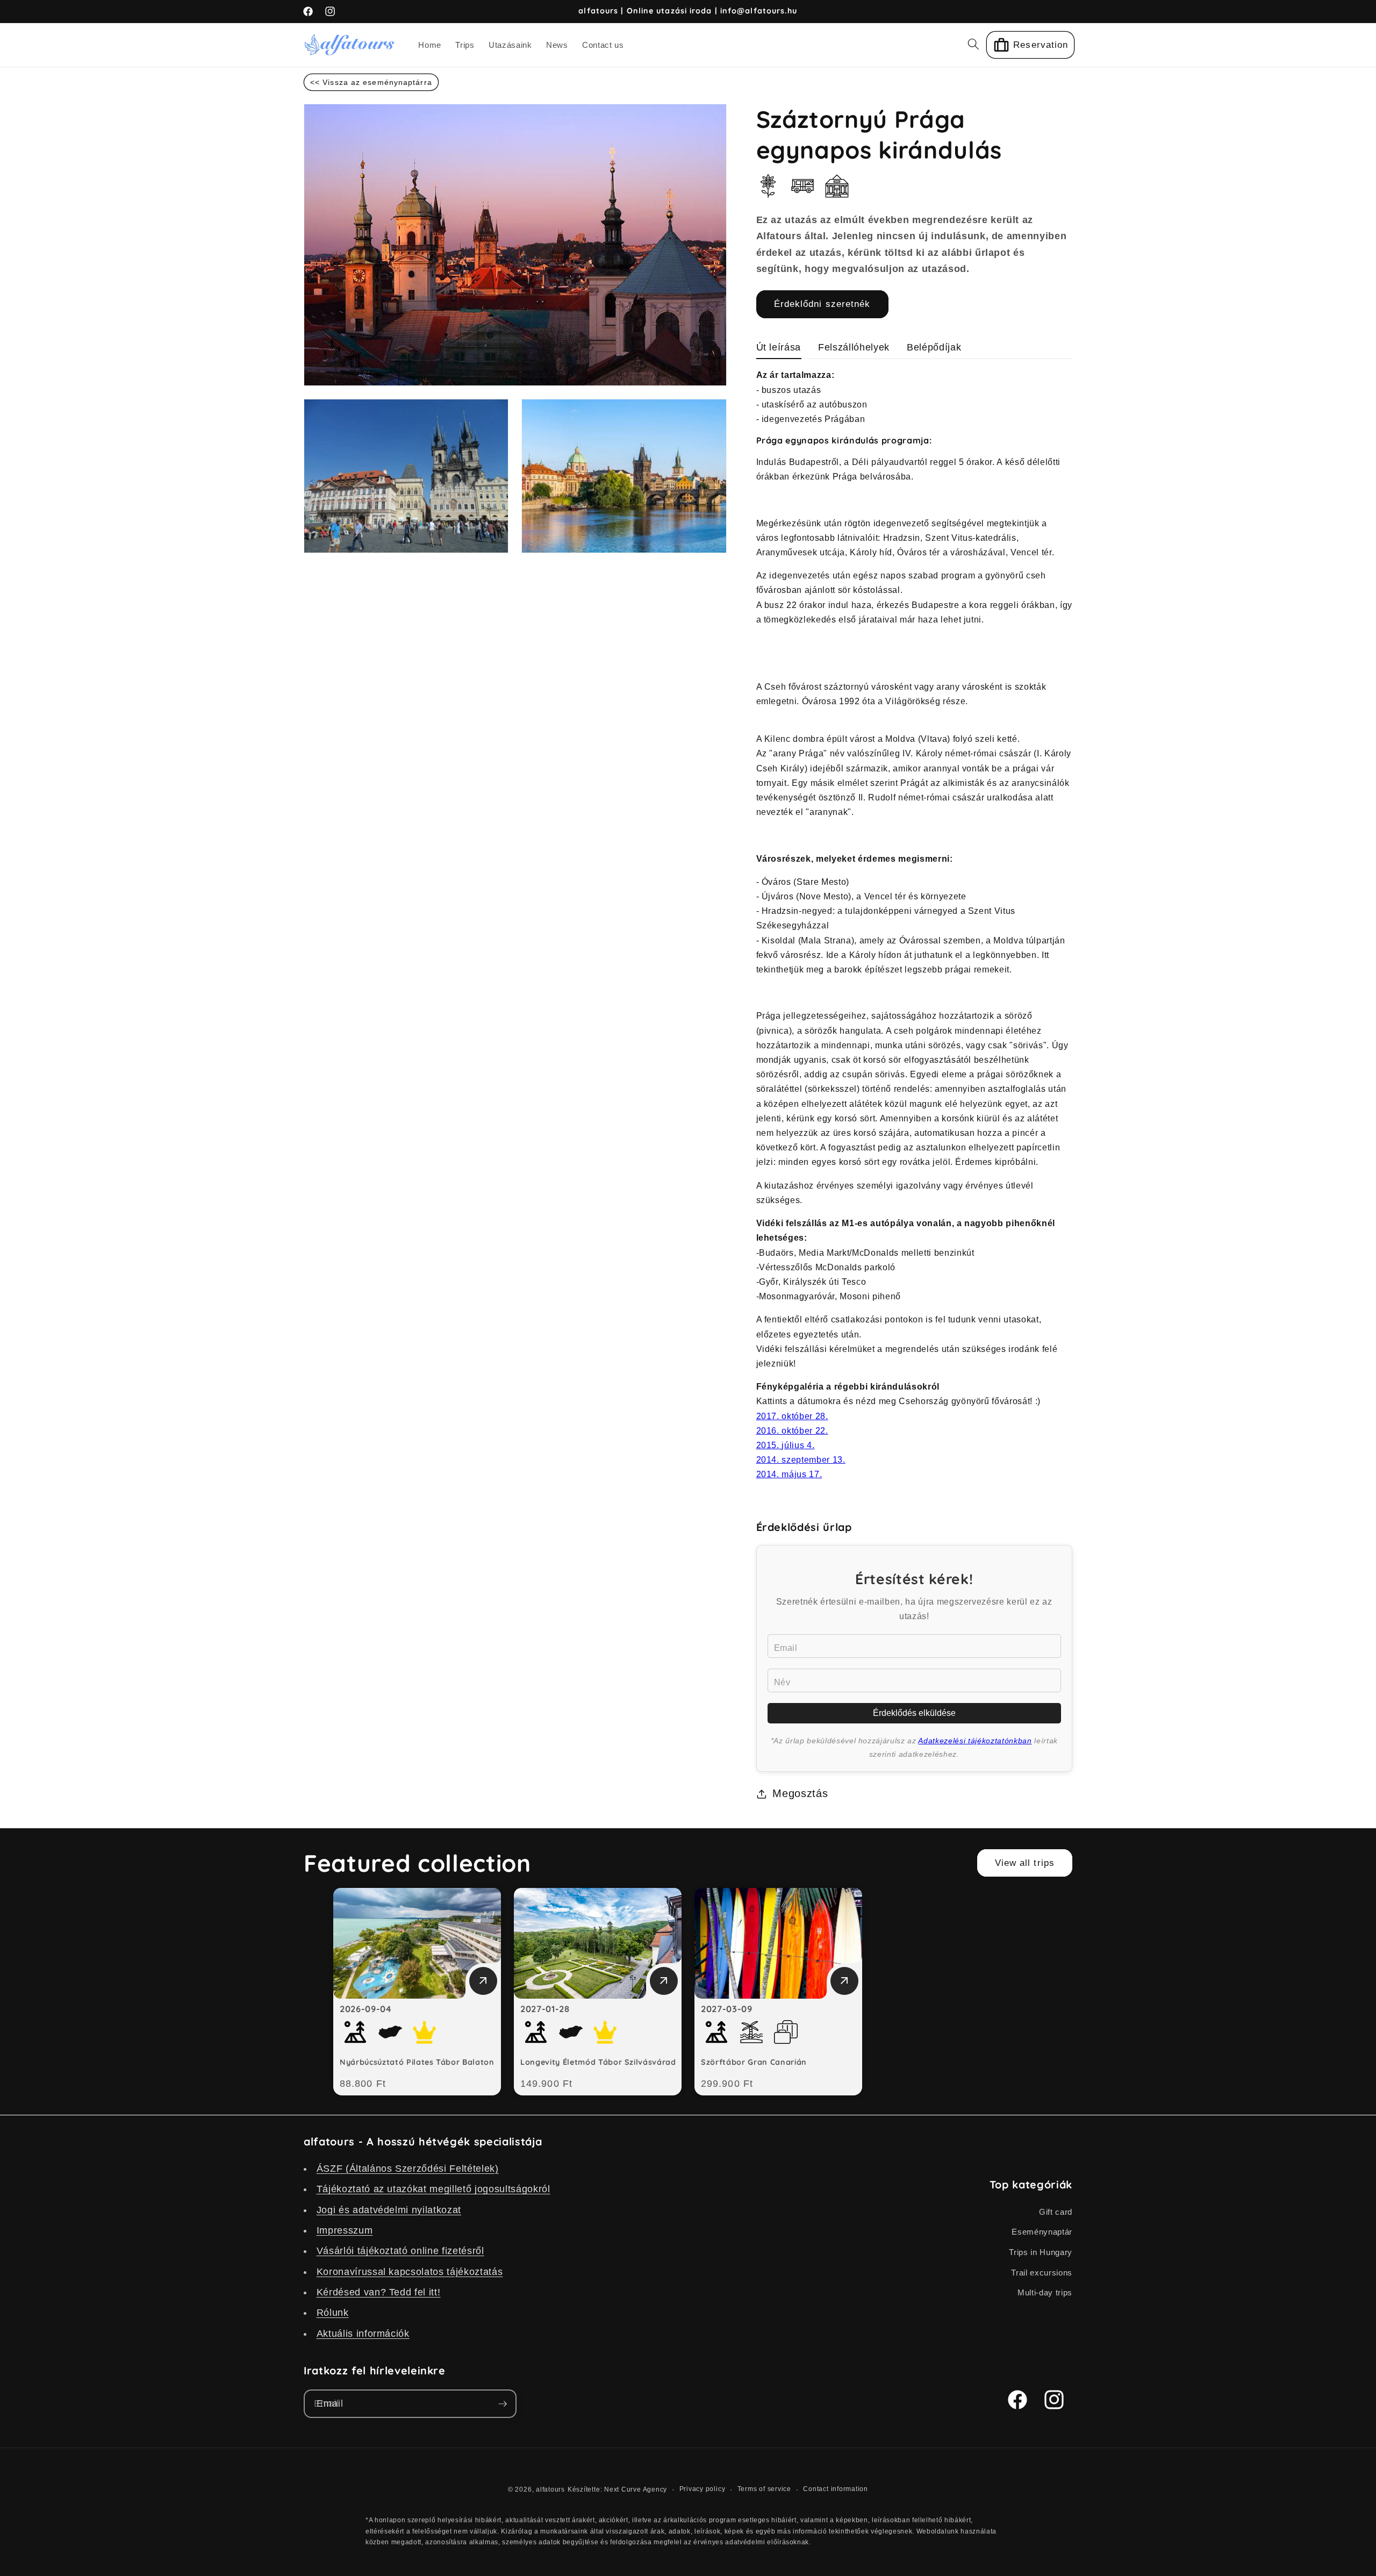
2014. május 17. (789, 1474)
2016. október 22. (792, 1431)
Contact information (836, 2489)
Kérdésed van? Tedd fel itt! (379, 2292)
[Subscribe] (503, 2404)
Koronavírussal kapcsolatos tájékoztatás (410, 2271)
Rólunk (333, 2313)
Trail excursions (1042, 2272)
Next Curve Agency (636, 2489)
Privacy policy (703, 2489)
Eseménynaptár (1042, 2232)
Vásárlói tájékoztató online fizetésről (400, 2251)
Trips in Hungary (1041, 2252)
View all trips (1025, 1863)
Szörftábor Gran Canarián (754, 2062)
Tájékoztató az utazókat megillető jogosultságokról (433, 2189)
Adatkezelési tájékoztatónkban (975, 1741)
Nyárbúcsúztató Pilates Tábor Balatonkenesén (433, 2062)
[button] (973, 44)
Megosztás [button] (800, 1793)
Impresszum (345, 2230)
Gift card (1056, 2211)
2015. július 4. (786, 1445)
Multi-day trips (1045, 2292)
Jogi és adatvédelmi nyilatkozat (389, 2209)
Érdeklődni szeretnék (822, 304)
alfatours (550, 2489)
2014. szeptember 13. (801, 1460)
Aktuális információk (363, 2333)
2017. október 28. (792, 1416)
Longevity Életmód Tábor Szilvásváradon (603, 2062)
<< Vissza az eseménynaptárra (371, 82)
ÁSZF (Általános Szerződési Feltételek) (408, 2168)
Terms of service (764, 2489)
